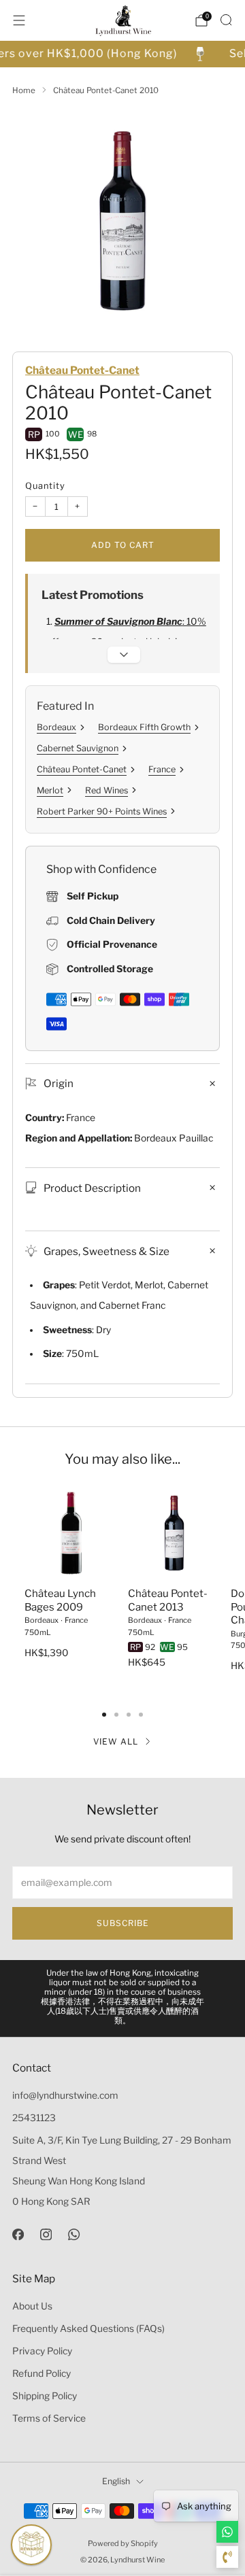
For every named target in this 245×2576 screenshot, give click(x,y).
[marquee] (122, 54)
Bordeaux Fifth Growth (144, 727)
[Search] (226, 20)
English (116, 2481)
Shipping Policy (45, 2396)
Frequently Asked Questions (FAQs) (88, 2329)
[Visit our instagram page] (46, 2234)
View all (116, 1741)
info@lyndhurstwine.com (65, 2095)
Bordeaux (56, 727)
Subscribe (123, 1923)
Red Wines (107, 790)
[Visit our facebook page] (18, 2234)
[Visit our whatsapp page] (74, 2234)
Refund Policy (42, 2373)
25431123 (34, 2118)
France (162, 769)
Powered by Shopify (123, 2543)
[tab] (104, 1715)
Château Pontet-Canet (82, 370)
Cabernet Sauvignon (78, 748)
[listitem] (122, 1998)
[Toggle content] (124, 655)
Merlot (50, 790)
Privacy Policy (42, 2351)
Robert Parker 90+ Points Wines (102, 811)
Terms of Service (49, 2418)
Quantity (45, 486)
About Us (32, 2306)
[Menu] (19, 20)
